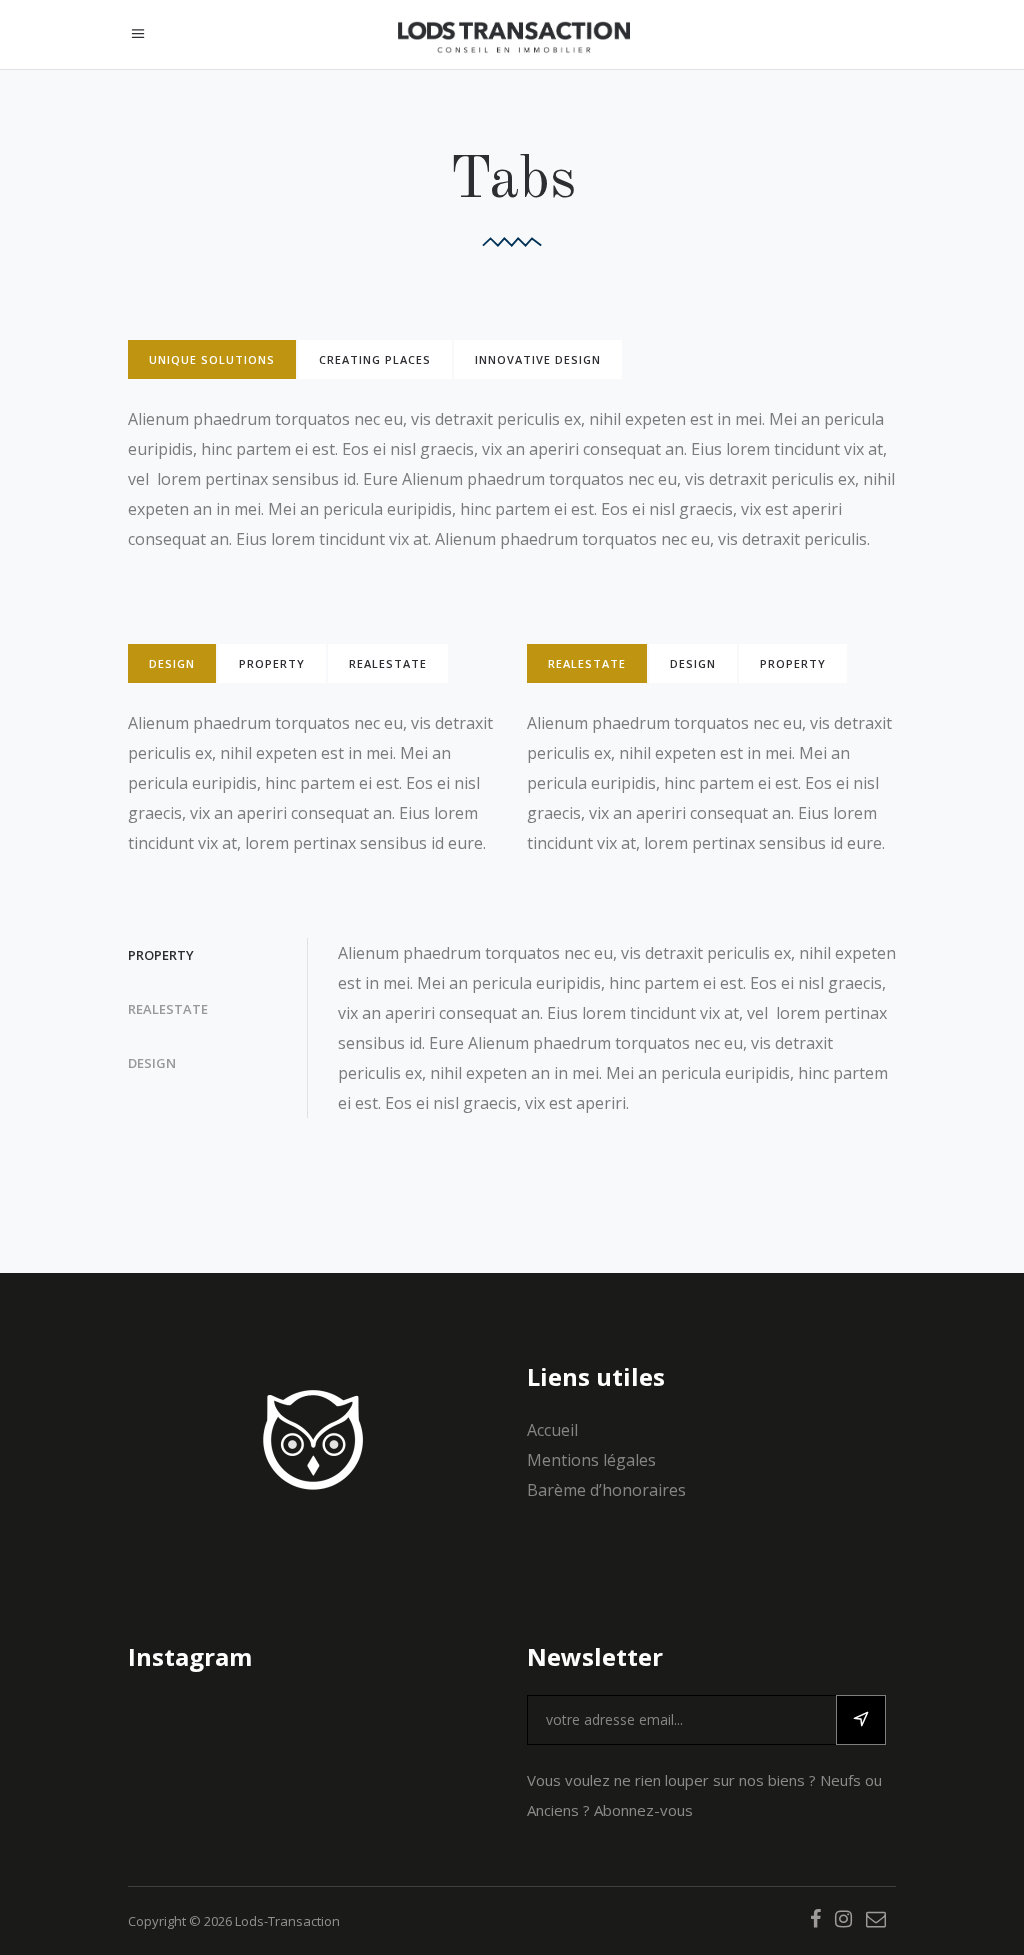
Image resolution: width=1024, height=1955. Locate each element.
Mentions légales (591, 1460)
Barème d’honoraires (606, 1490)
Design (172, 663)
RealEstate (388, 663)
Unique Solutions (212, 359)
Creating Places (375, 359)
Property (272, 663)
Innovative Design (538, 359)
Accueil (552, 1430)
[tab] (213, 359)
